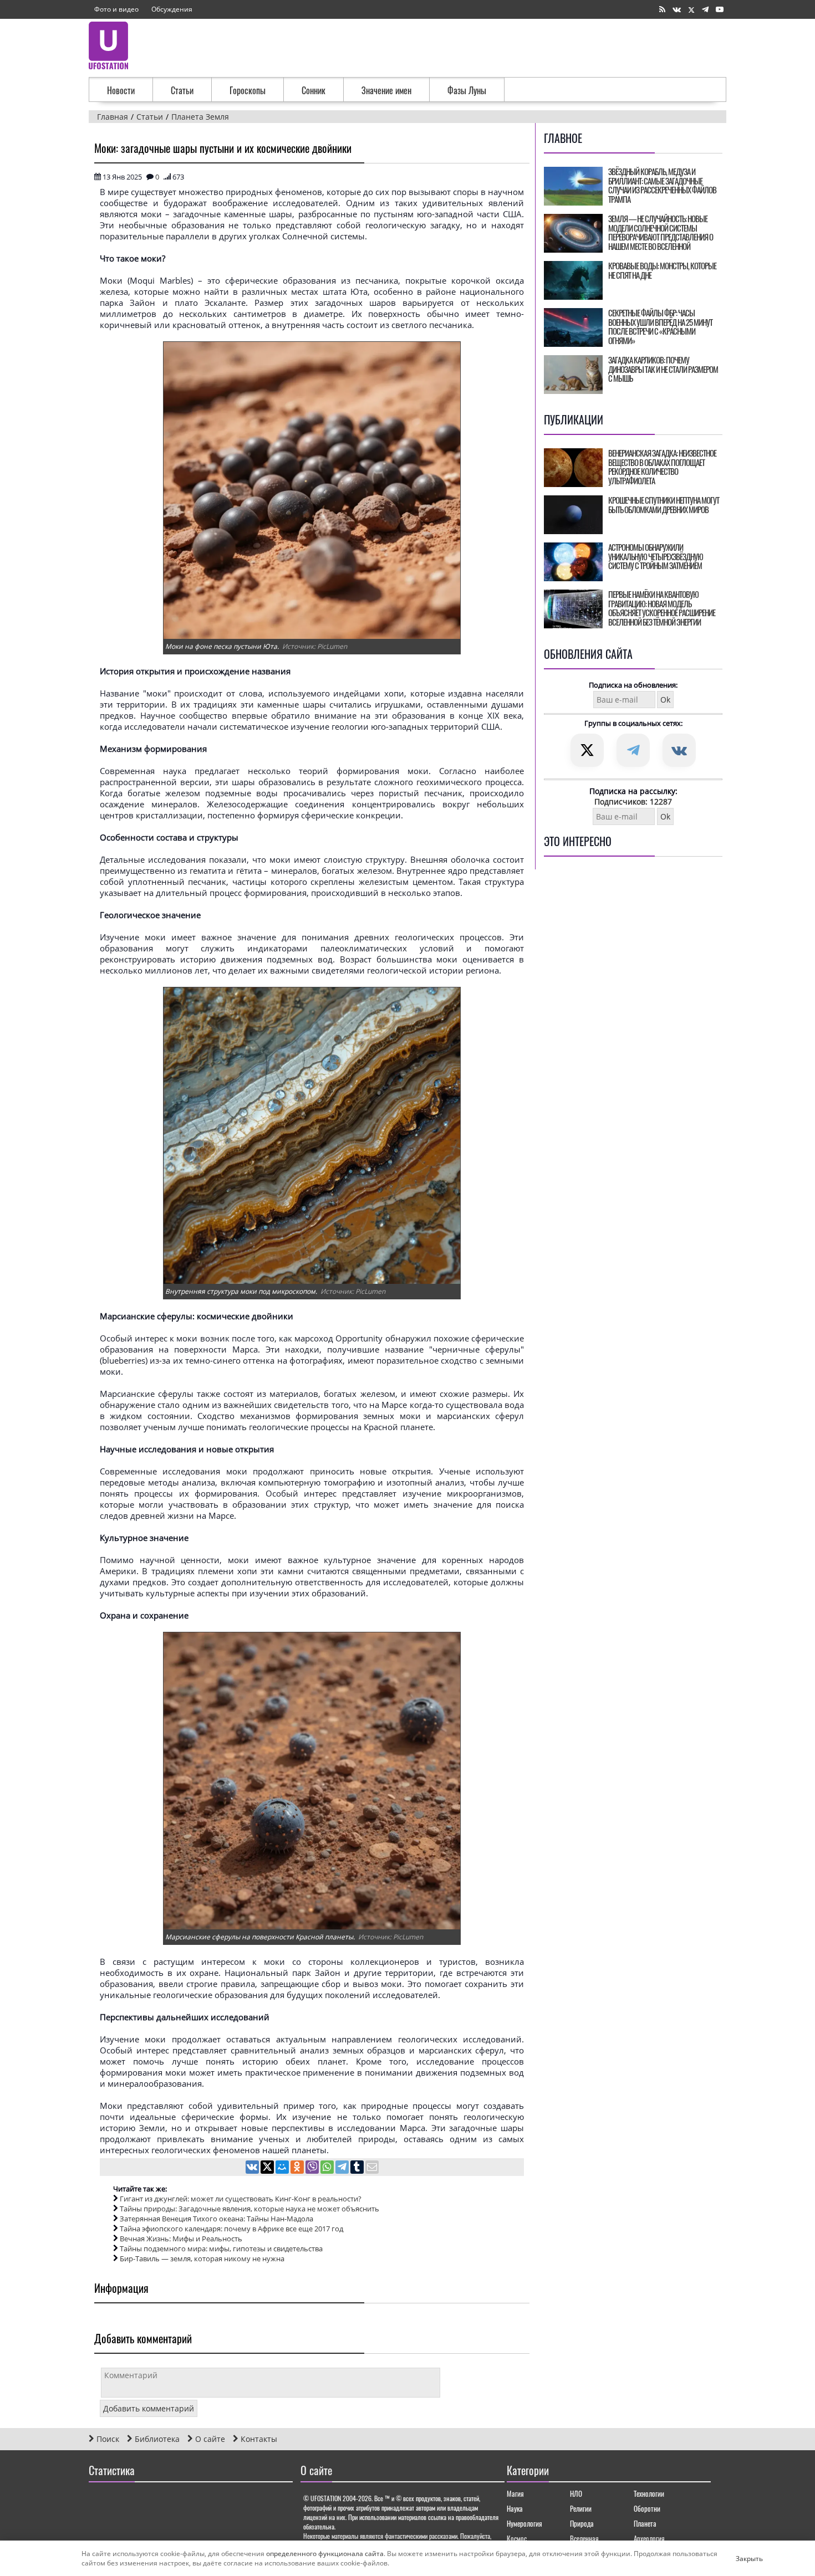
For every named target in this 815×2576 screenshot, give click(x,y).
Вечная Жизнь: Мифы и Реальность (181, 2239)
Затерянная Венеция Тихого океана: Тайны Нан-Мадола (217, 2219)
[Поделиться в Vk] (253, 2168)
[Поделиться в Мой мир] (283, 2168)
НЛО (576, 2493)
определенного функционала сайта (325, 2554)
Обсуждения (172, 9)
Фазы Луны (467, 90)
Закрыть (740, 2558)
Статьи (182, 90)
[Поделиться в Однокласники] (298, 2168)
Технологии (649, 2493)
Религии (581, 2508)
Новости (121, 90)
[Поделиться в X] (268, 2168)
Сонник (314, 90)
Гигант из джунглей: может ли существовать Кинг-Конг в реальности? (241, 2199)
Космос (517, 2538)
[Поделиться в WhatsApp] (328, 2168)
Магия (515, 2493)
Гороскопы (248, 90)
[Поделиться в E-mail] (372, 2168)
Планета (645, 2523)
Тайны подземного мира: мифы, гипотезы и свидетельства (221, 2249)
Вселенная (584, 2538)
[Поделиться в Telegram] (343, 2168)
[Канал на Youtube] (720, 10)
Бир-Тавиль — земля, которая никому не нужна (202, 2259)
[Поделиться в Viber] (313, 2168)
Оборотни (647, 2508)
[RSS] (662, 10)
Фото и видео (116, 9)
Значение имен (386, 90)
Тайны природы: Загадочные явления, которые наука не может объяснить (249, 2209)
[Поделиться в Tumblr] (358, 2168)
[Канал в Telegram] (705, 10)
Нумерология (524, 2523)
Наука (515, 2508)
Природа (582, 2523)
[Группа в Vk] (677, 10)
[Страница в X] (691, 10)
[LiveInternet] (100, 2502)
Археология (649, 2538)
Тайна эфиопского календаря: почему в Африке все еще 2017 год (231, 2229)
